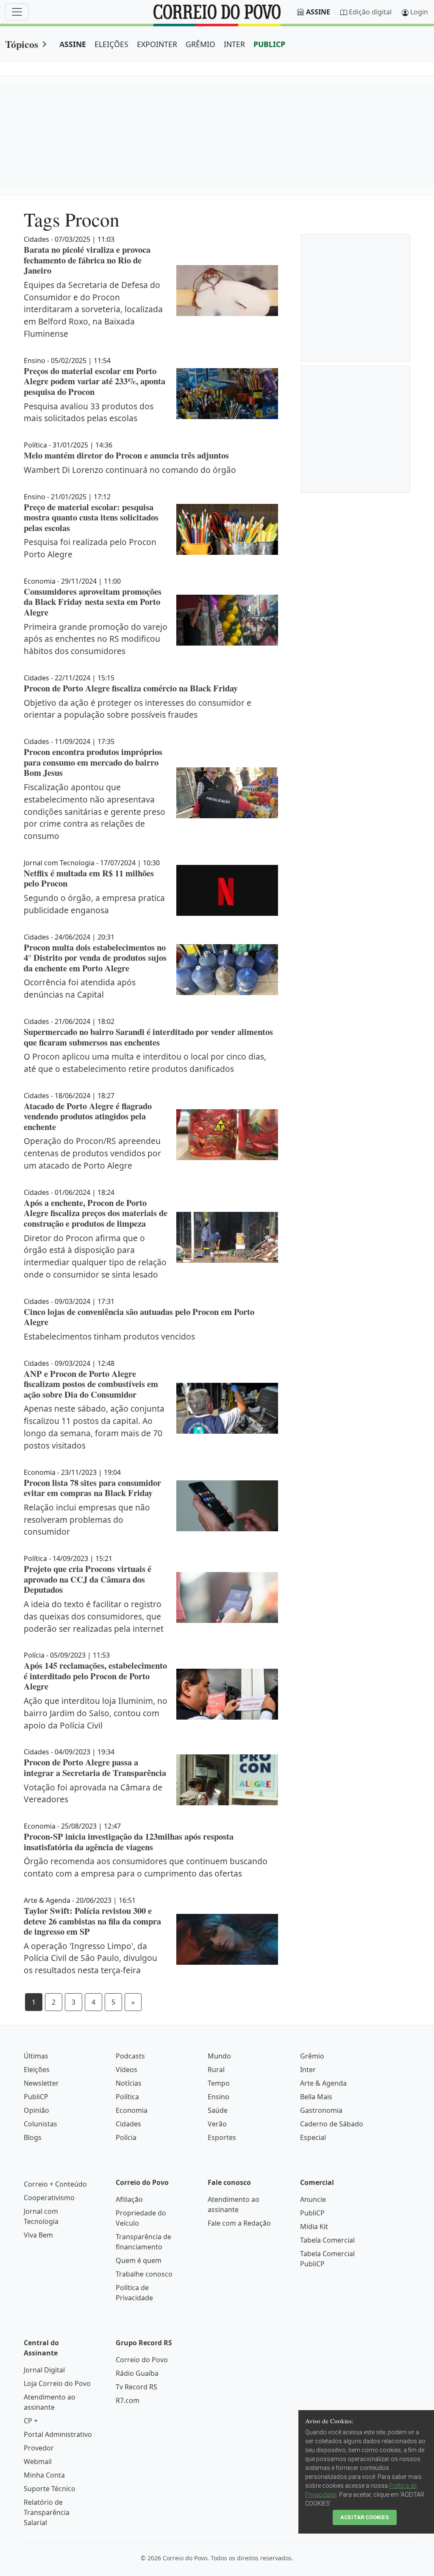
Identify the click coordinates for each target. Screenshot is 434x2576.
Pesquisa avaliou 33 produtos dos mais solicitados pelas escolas (89, 412)
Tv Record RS (136, 2387)
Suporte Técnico (50, 2489)
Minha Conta (44, 2475)
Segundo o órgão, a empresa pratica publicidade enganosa (94, 904)
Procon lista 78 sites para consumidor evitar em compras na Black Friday (92, 1488)
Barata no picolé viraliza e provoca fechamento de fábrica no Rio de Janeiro (87, 260)
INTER (234, 44)
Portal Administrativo (58, 2434)
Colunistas (40, 2124)
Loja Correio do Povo (57, 2383)
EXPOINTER (157, 44)
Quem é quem (139, 2260)
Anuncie (313, 2199)
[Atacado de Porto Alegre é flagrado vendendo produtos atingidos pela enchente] (227, 1135)
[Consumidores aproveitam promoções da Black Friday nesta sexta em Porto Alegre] (227, 620)
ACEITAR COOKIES (365, 2517)
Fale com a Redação (239, 2223)
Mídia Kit (314, 2226)
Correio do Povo (142, 2360)
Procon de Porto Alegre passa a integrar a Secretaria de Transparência (95, 1767)
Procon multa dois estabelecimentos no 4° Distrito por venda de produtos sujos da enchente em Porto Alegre (95, 958)
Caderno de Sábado (332, 2124)
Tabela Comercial (327, 2240)
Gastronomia (321, 2110)
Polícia (126, 2137)
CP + (31, 2421)
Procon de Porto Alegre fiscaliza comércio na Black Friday (131, 688)
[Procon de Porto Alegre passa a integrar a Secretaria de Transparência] (227, 1780)
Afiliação (129, 2199)
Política (127, 2097)
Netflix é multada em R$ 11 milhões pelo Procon (89, 878)
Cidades (128, 2124)
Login (419, 12)
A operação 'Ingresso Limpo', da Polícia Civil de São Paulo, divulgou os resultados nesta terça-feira (90, 1958)
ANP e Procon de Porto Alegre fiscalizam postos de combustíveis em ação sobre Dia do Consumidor (91, 1384)
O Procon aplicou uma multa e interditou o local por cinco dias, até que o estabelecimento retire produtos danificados (145, 1063)
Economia (132, 2110)
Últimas (36, 2056)
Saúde (218, 2110)
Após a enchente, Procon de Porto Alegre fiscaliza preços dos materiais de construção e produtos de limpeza (96, 1213)
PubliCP (36, 2097)
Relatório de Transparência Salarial (47, 2512)
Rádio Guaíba (137, 2373)
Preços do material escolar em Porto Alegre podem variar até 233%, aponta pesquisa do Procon (95, 381)
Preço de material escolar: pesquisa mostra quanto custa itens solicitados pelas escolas (91, 517)
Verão (217, 2124)
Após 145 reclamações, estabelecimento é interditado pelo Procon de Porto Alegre (95, 1676)
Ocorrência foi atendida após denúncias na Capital (80, 988)
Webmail (38, 2461)
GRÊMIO (200, 44)
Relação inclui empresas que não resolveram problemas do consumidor (87, 1520)
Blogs (33, 2137)
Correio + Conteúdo (55, 2184)
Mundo (219, 2056)
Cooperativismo (49, 2198)
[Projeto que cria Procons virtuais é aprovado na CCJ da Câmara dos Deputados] (227, 1597)
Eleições (37, 2070)
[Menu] (17, 12)
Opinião (36, 2110)
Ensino (218, 2097)
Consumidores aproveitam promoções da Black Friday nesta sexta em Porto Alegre (93, 602)
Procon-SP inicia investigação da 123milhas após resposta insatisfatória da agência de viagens (129, 1842)
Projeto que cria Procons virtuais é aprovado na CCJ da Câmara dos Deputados (88, 1579)
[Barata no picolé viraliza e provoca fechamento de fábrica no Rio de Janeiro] (227, 291)
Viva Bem (38, 2235)
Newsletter (41, 2083)
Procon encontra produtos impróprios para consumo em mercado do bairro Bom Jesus (93, 762)
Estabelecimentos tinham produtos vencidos (109, 1336)
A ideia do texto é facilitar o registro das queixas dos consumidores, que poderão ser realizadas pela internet (94, 1616)
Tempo (219, 2083)
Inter (308, 2070)
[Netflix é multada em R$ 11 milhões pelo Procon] (227, 890)
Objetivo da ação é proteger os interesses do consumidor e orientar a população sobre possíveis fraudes (138, 709)
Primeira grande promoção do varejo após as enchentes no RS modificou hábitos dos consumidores (96, 639)
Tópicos (22, 44)
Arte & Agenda (323, 2083)
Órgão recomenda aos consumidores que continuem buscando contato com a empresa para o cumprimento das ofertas (146, 1867)
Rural (216, 2070)
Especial (313, 2137)
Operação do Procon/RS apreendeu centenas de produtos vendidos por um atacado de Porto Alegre (92, 1153)
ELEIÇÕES (111, 44)
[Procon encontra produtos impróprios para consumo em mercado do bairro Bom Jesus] (227, 793)
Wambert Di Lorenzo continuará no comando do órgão (130, 470)
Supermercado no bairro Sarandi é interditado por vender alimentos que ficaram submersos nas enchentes (148, 1037)
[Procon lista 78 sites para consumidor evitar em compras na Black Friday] (227, 1506)
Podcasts (130, 2056)
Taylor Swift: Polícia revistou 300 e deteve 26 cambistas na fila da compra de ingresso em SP (92, 1921)
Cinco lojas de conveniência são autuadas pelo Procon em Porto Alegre (139, 1317)
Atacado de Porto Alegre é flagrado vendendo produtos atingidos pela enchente (88, 1116)
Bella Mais (316, 2097)
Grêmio (312, 2056)
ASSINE (73, 44)
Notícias (129, 2083)
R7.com (128, 2400)
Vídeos (127, 2070)
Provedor (39, 2448)
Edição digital (370, 12)
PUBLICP (269, 44)
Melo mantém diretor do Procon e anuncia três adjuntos (126, 455)
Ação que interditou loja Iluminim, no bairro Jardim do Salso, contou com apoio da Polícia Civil (96, 1713)
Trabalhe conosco (144, 2274)
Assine (318, 12)
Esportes (222, 2137)
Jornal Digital (44, 2370)
